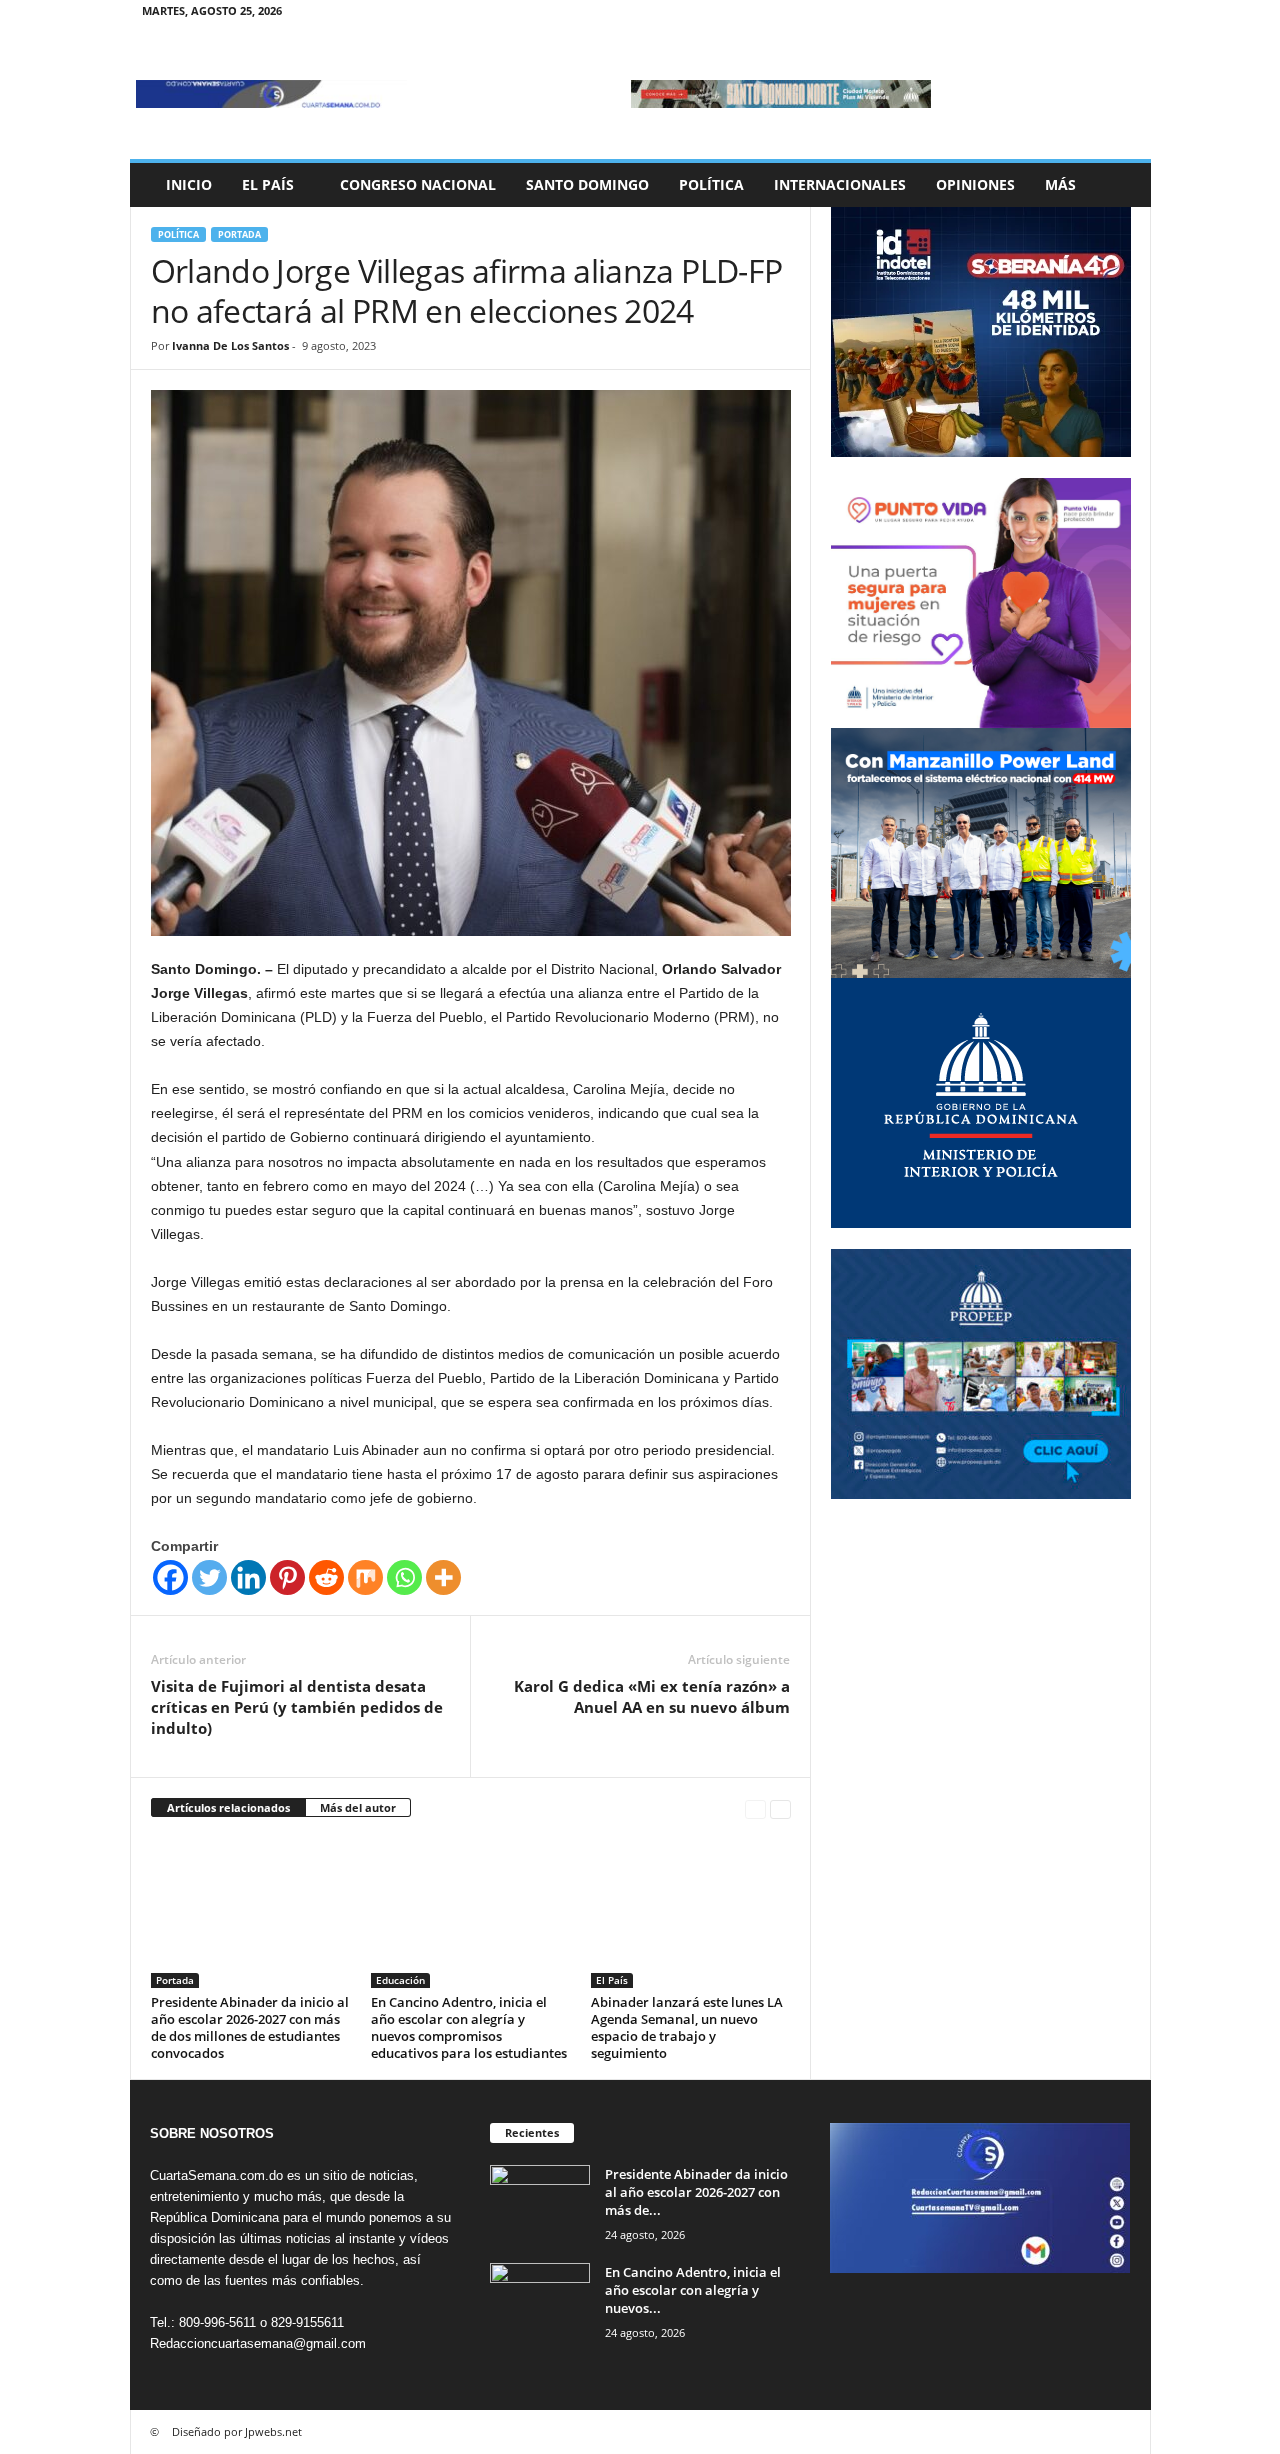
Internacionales (840, 184)
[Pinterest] (287, 1577)
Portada (239, 234)
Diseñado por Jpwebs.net (237, 2431)
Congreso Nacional (418, 184)
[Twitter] (1093, 14)
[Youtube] (1124, 14)
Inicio (189, 184)
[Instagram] (1062, 14)
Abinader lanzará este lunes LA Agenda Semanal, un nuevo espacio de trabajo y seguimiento (687, 2027)
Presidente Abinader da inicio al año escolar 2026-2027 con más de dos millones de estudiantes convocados (250, 2027)
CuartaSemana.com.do (216, 2175)
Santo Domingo (587, 184)
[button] (1121, 185)
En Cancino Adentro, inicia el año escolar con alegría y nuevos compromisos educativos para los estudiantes (469, 2027)
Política (711, 184)
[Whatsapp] (404, 1577)
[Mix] (365, 1577)
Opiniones (975, 184)
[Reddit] (326, 1577)
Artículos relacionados (228, 1807)
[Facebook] (1031, 14)
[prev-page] (755, 1808)
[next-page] (780, 1808)
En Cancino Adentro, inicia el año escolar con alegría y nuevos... (693, 2290)
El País (268, 184)
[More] (443, 1577)
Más (1060, 184)
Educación (400, 1980)
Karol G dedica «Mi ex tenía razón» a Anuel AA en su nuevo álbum (652, 1696)
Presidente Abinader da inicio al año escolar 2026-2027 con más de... (696, 2192)
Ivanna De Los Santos (230, 345)
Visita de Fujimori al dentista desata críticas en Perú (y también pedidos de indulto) (297, 1707)
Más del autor (358, 1807)
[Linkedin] (248, 1577)
